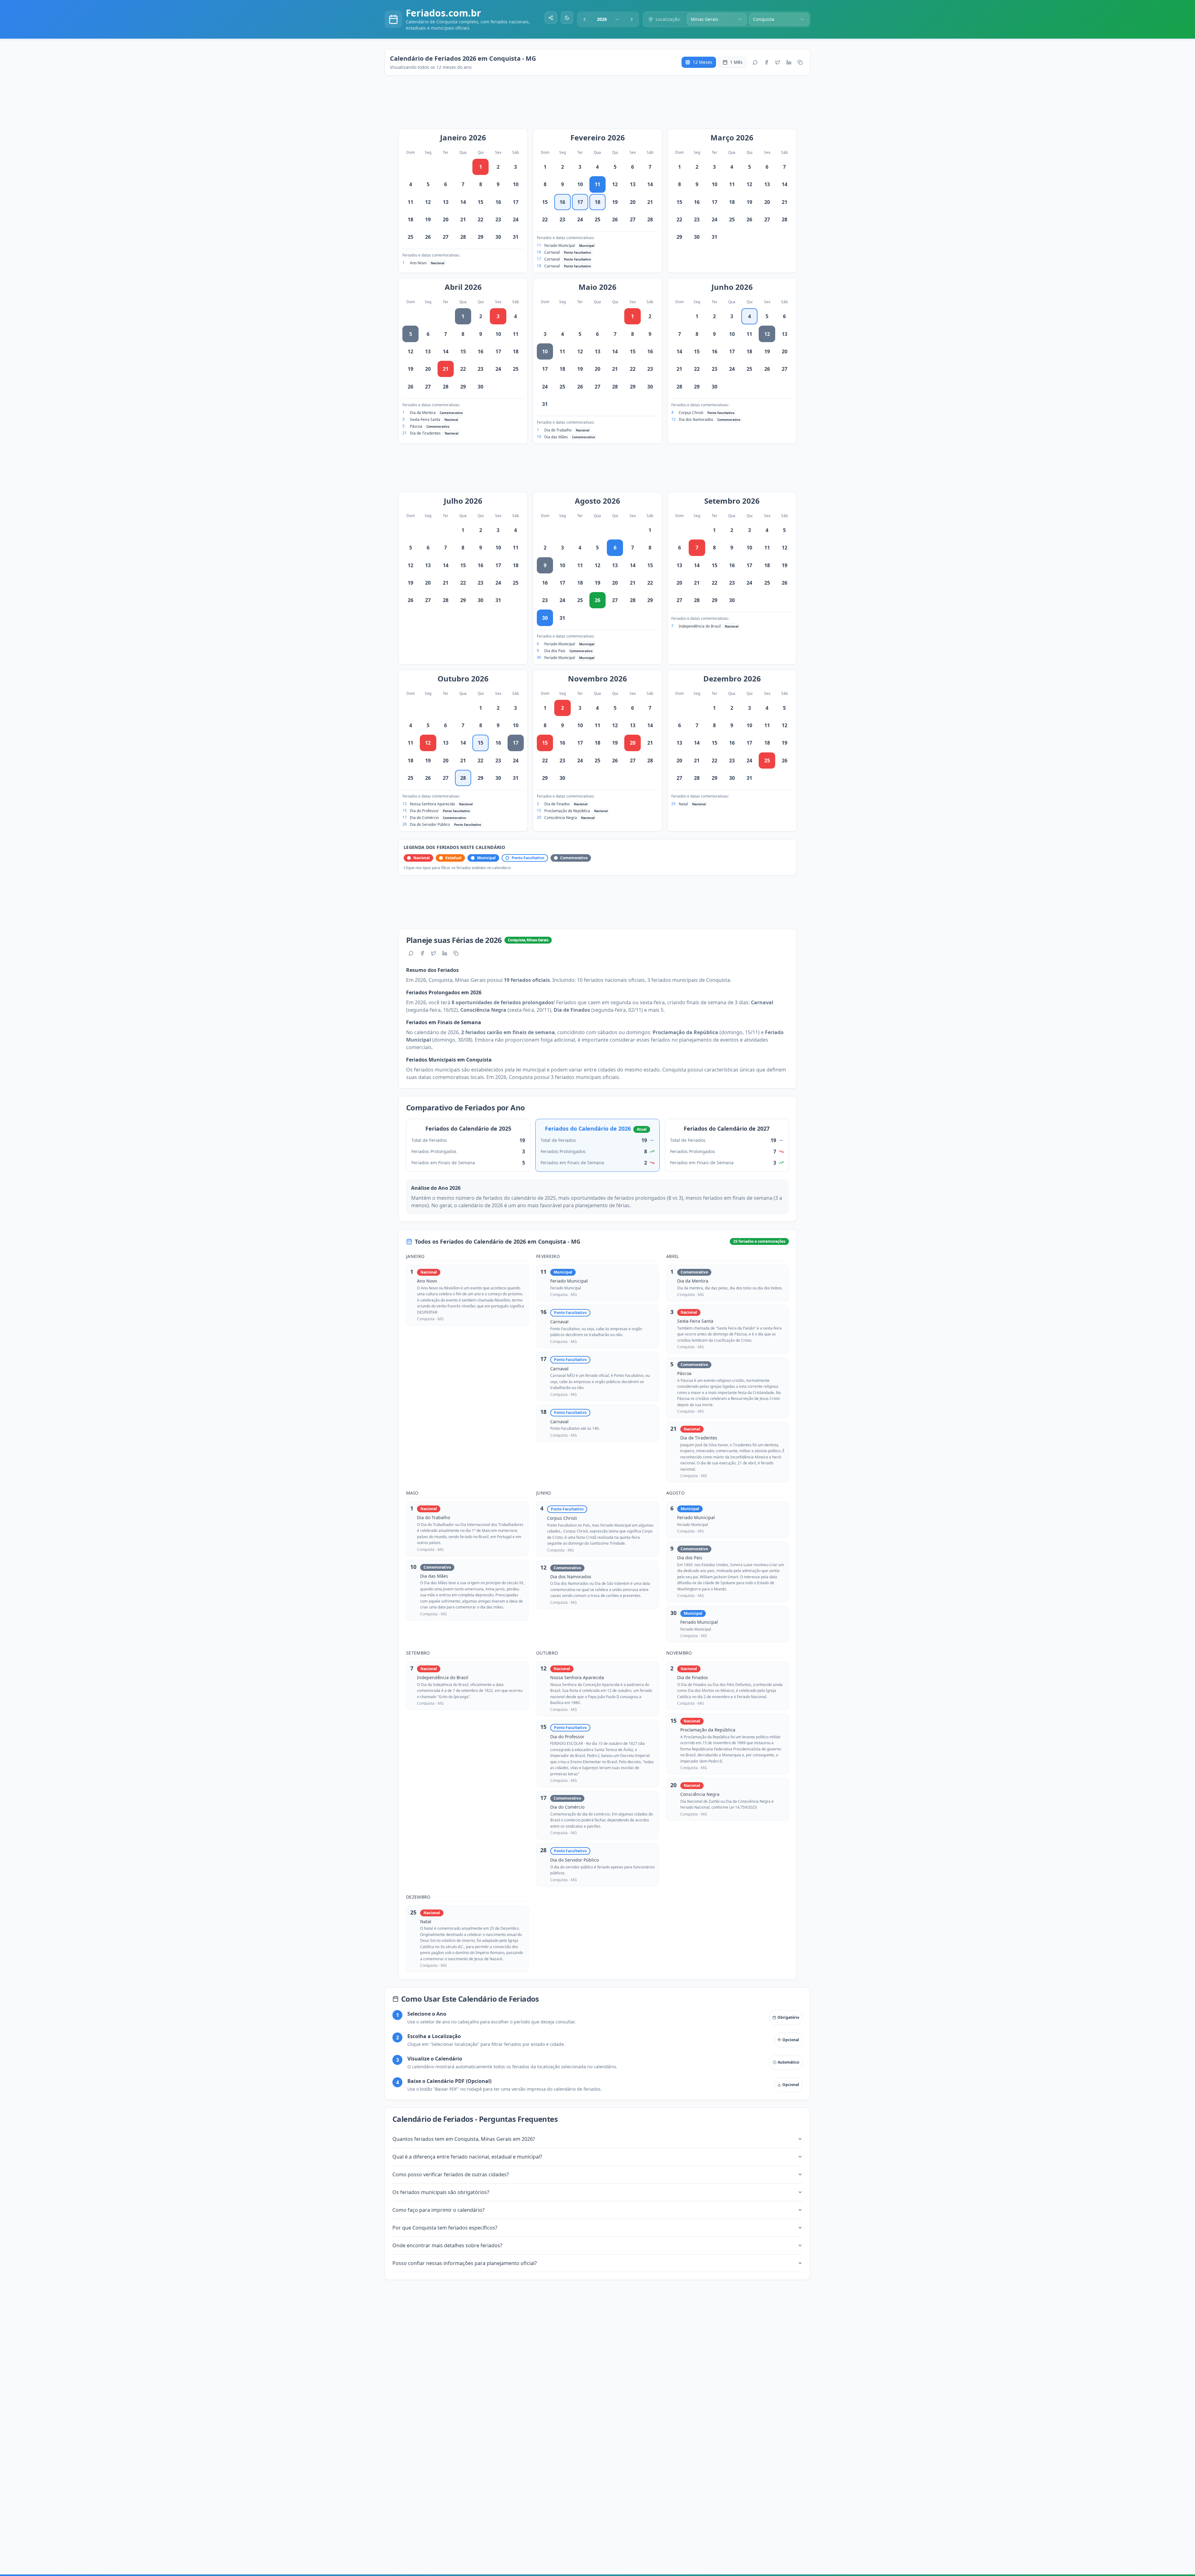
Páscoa (416, 426)
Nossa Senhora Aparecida (432, 804)
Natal (683, 804)
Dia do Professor (424, 811)
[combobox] (608, 19)
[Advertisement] (601, 105)
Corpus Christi (691, 413)
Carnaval (552, 252)
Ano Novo (418, 263)
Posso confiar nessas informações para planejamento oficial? (465, 2263)
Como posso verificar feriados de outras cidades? (451, 2174)
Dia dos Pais (555, 651)
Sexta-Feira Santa (425, 419)
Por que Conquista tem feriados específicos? (445, 2228)
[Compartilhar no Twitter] (778, 62)
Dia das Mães (556, 437)
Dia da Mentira (423, 413)
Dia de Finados (557, 804)
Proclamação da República (567, 811)
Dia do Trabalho (558, 430)
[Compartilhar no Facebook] (766, 62)
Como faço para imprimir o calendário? (438, 2210)
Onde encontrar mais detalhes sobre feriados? (447, 2245)
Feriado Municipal (560, 245)
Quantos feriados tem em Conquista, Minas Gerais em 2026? (464, 2139)
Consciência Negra (561, 818)
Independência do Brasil (700, 626)
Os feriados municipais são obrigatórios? (441, 2192)
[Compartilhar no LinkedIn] (789, 62)
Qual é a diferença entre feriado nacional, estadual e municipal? (467, 2157)
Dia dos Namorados (696, 419)
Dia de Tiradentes (425, 433)
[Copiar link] (800, 62)
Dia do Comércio (424, 818)
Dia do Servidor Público (430, 824)
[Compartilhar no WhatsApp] (755, 62)
